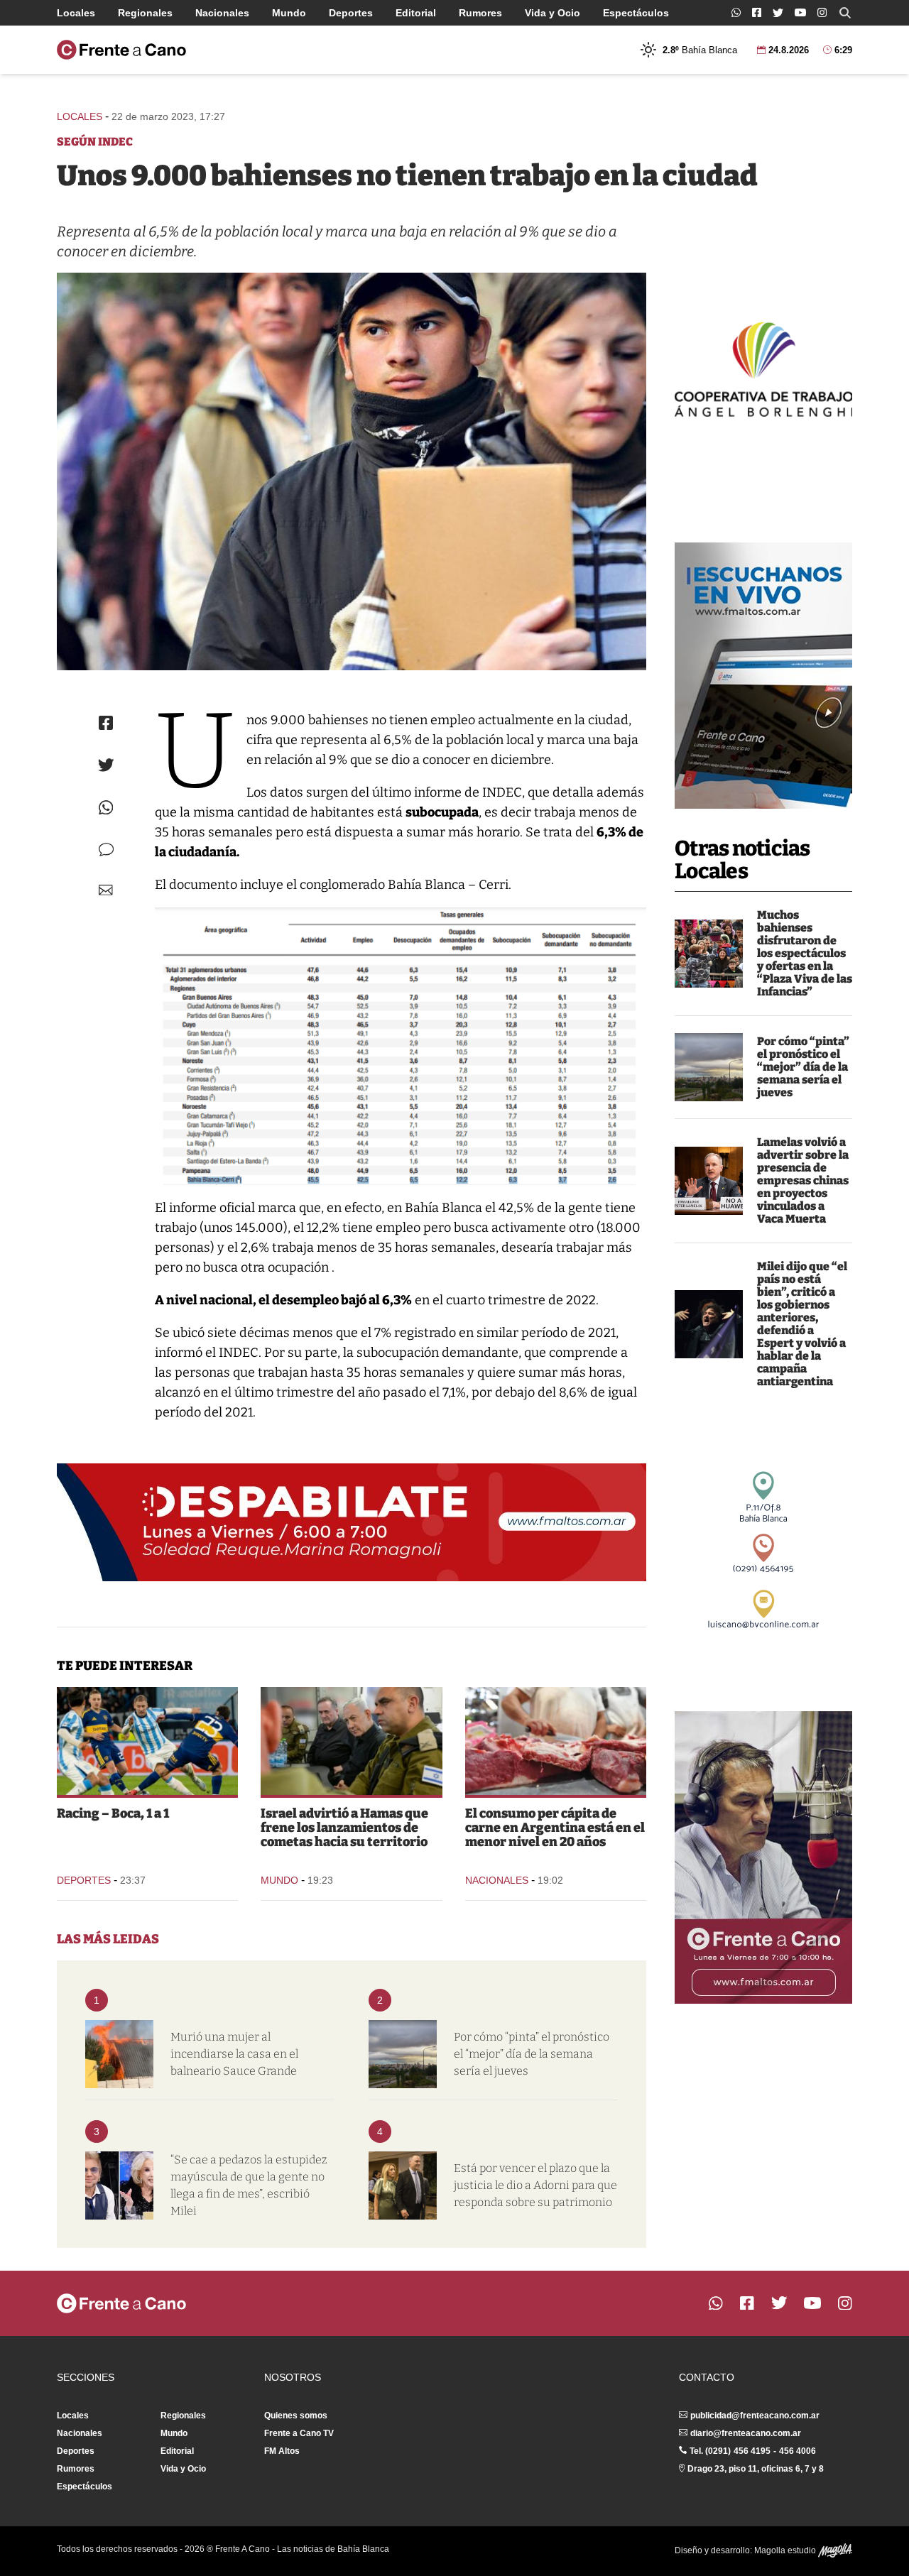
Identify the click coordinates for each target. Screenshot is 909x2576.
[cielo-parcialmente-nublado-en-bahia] (709, 1067)
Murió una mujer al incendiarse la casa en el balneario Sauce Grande (234, 2054)
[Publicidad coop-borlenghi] (763, 368)
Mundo (289, 13)
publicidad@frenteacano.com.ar (755, 2416)
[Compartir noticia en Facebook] (106, 723)
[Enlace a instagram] (822, 12)
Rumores (480, 13)
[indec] (352, 471)
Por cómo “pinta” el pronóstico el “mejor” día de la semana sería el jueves (803, 1067)
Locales (76, 13)
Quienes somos (296, 2416)
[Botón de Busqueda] (845, 13)
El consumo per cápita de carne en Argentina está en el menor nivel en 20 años (555, 1828)
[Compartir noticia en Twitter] (106, 765)
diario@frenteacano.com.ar (746, 2433)
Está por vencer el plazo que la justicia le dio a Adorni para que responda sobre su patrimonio (535, 2185)
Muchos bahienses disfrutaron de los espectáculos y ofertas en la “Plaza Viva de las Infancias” (805, 953)
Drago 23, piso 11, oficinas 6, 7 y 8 (756, 2469)
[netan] (351, 1741)
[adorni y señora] (403, 2185)
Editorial (416, 13)
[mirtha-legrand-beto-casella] (119, 2185)
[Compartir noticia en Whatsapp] (106, 808)
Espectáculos (636, 13)
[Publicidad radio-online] (763, 676)
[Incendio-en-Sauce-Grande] (119, 2054)
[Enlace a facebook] (757, 12)
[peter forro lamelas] (709, 1181)
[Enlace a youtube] (800, 12)
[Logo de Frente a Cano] (121, 50)
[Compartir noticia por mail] (106, 890)
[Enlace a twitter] (778, 13)
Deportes (351, 13)
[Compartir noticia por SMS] (106, 850)
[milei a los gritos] (709, 1324)
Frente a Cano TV (299, 2433)
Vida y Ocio (553, 13)
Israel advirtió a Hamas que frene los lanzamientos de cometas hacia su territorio (344, 1828)
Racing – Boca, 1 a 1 (113, 1813)
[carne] (556, 1741)
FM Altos (282, 2451)
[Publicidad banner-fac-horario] (763, 1857)
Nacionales (222, 13)
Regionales (145, 13)
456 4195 (752, 2451)
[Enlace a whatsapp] (736, 12)
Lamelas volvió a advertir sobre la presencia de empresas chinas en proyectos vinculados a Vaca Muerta (803, 1180)
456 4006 (798, 2451)
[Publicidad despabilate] (352, 1522)
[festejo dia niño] (709, 954)
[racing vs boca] (147, 1741)
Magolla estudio (786, 2550)
